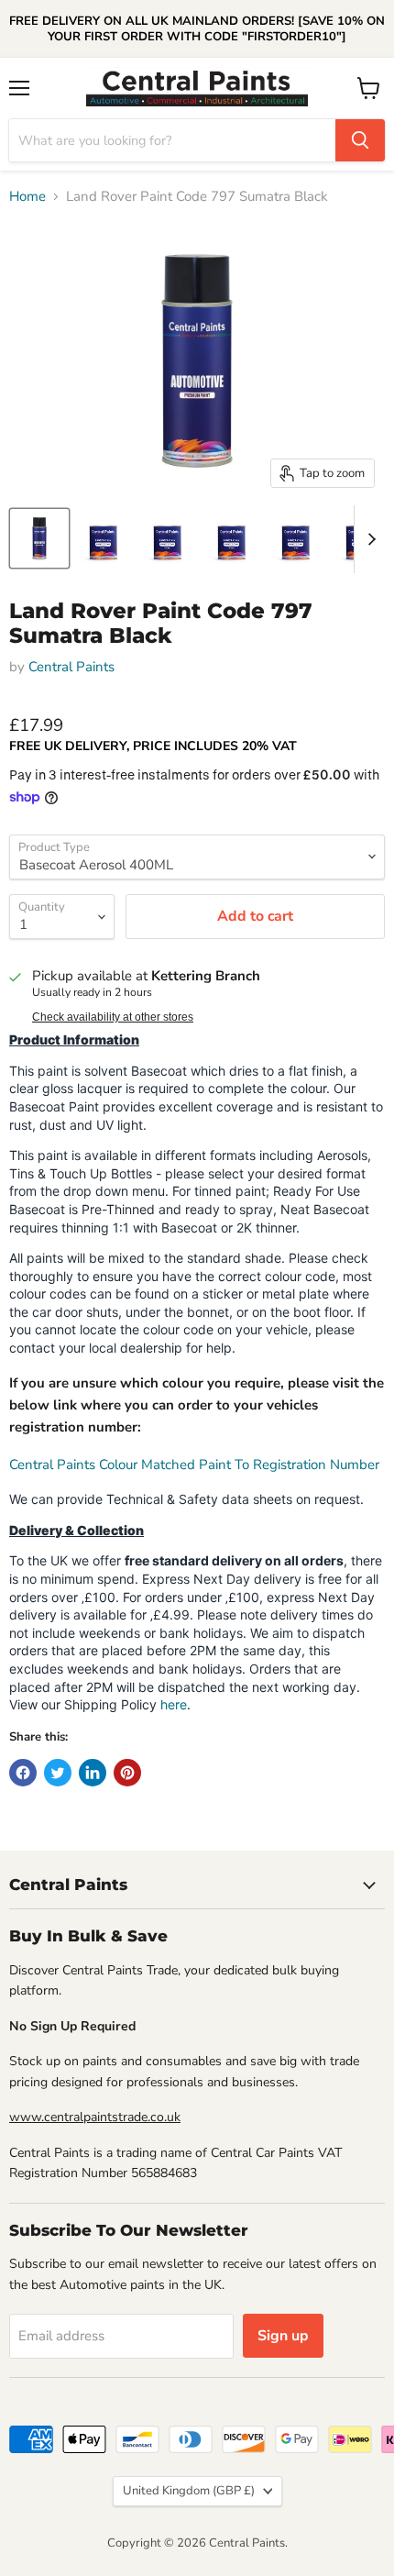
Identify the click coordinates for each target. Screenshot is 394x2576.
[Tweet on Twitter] (58, 1773)
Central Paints (71, 667)
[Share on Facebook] (23, 1773)
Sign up (283, 2336)
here (174, 1704)
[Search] (360, 140)
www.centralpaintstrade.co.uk (95, 2117)
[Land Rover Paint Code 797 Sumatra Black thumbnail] (39, 538)
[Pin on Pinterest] (127, 1773)
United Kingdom (189, 2491)
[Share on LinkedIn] (93, 1773)
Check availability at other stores (113, 1017)
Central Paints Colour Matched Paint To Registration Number (194, 1465)
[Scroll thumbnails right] (368, 539)
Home (27, 197)
